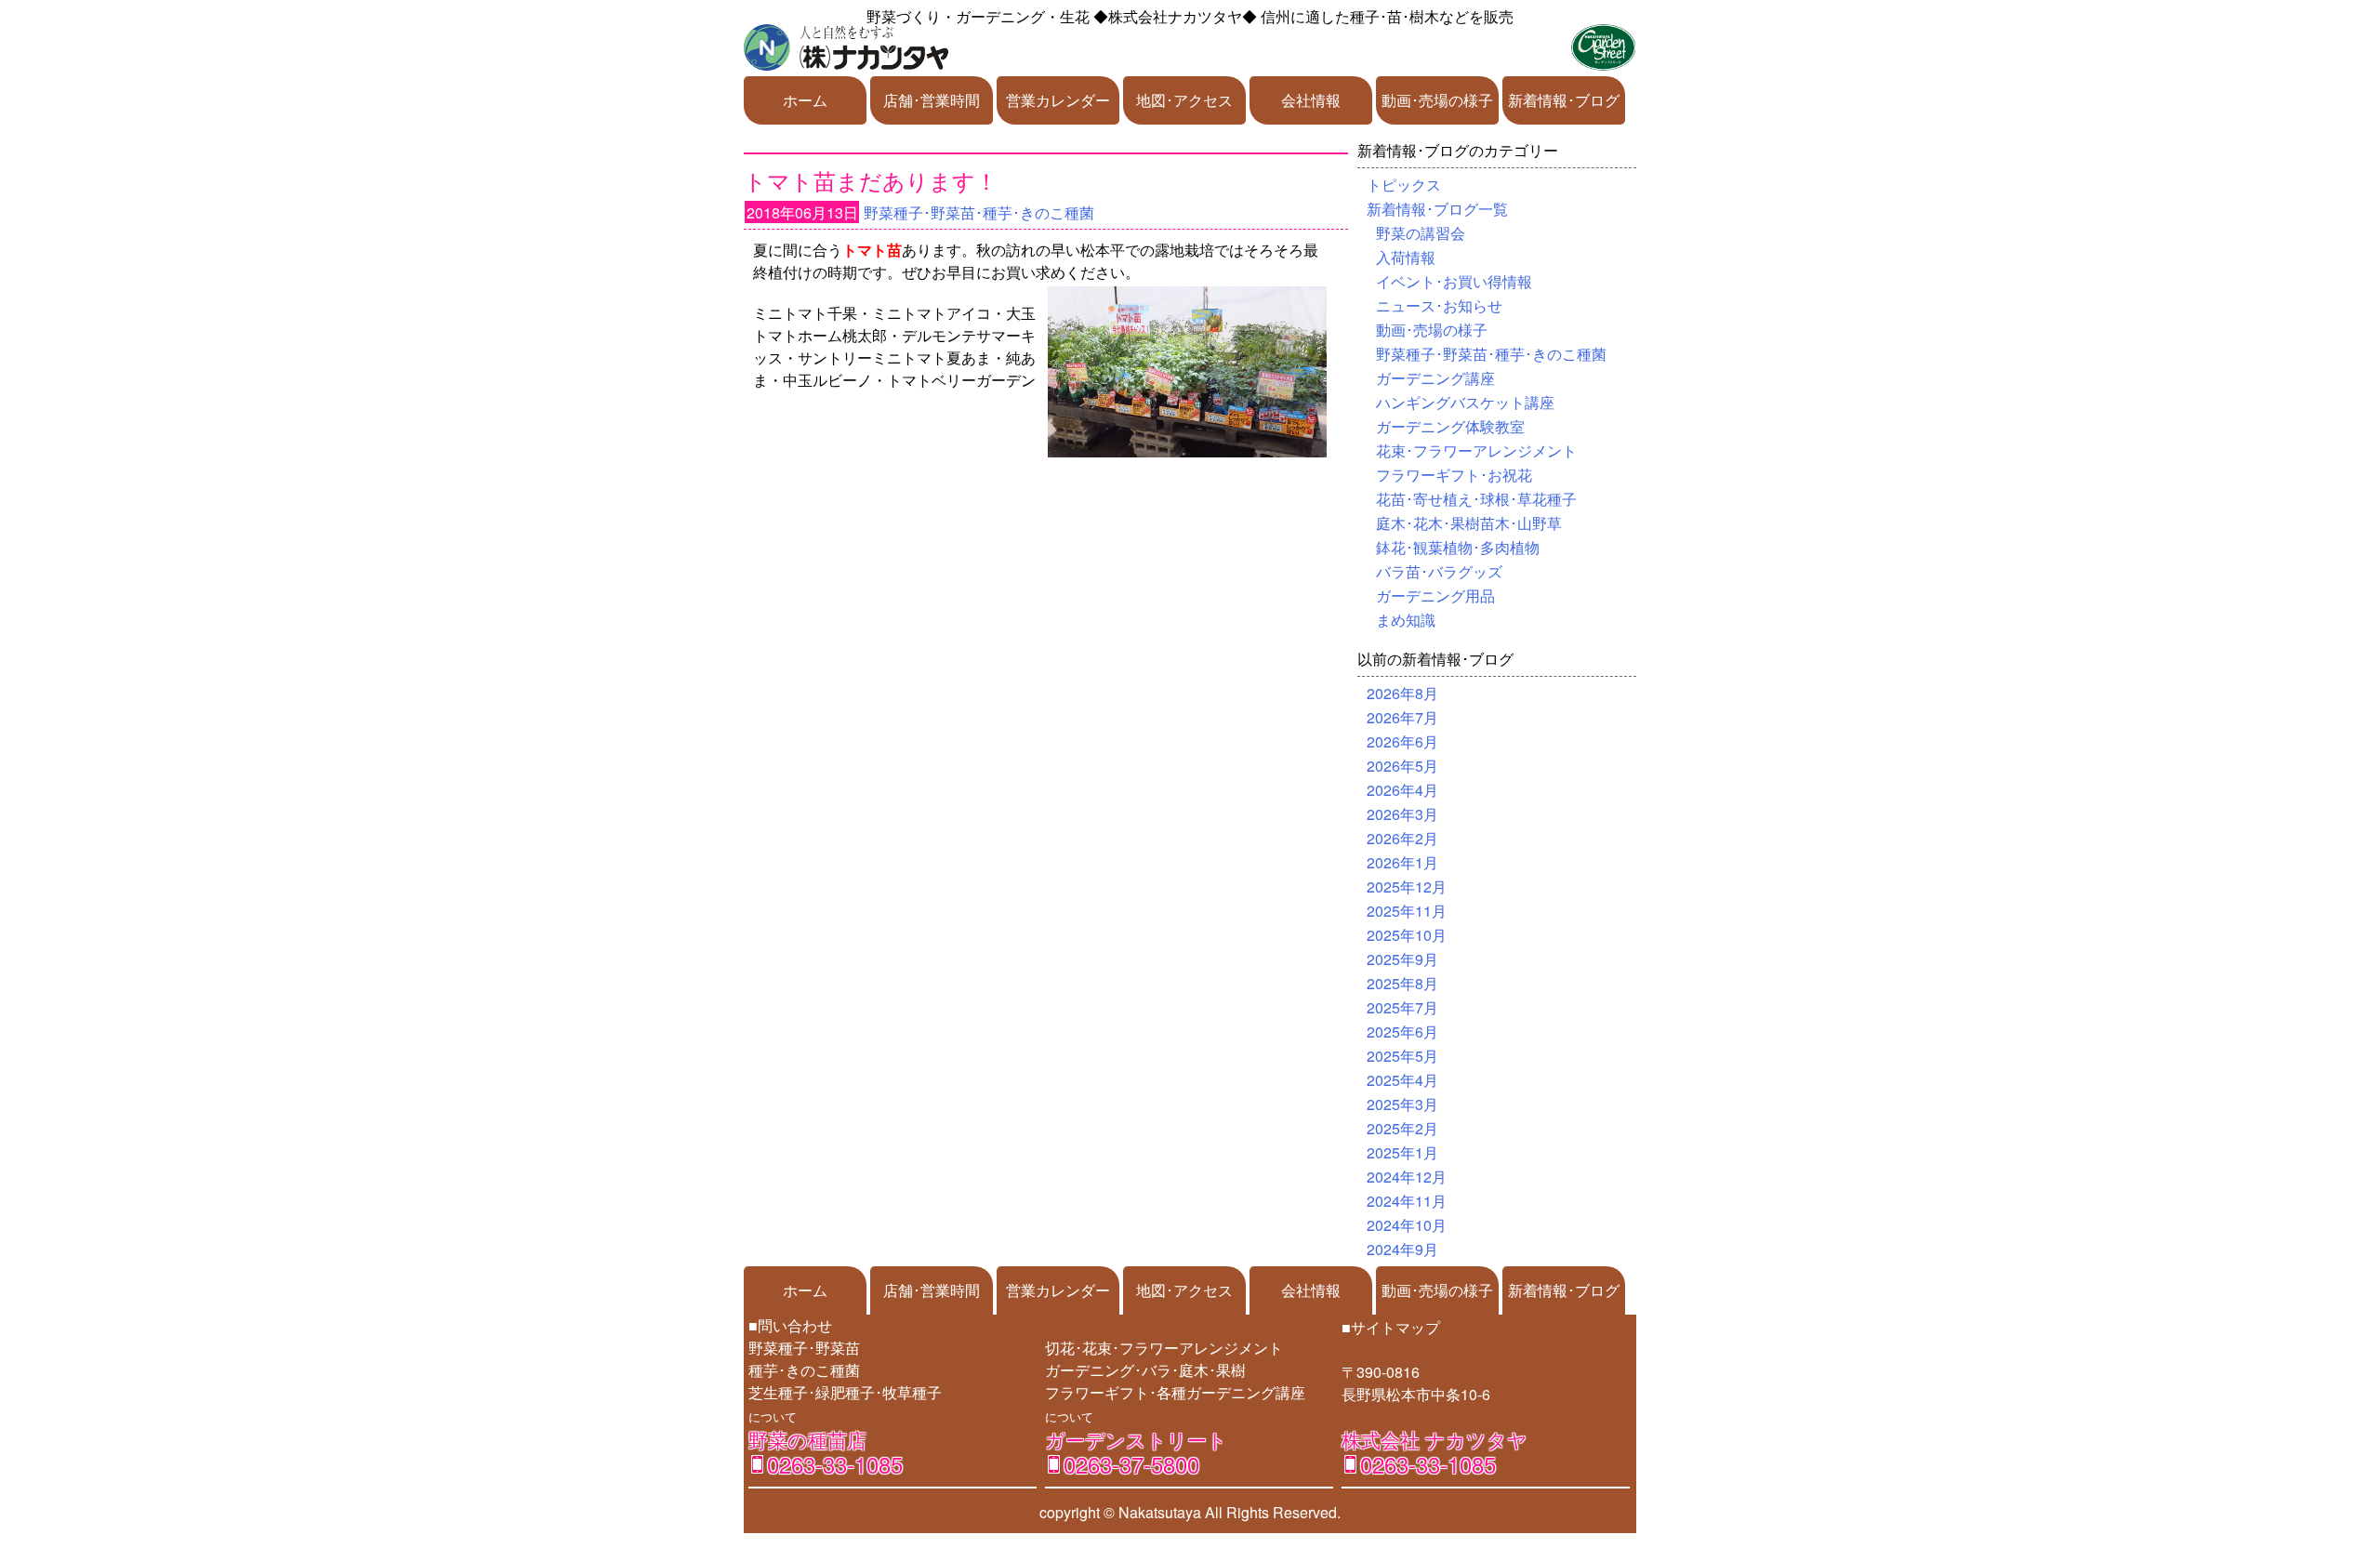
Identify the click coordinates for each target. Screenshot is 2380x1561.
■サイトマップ (1391, 1327)
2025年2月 (1402, 1128)
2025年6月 (1402, 1032)
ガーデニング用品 (1435, 595)
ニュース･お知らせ (1439, 305)
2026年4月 (1402, 790)
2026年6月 (1402, 741)
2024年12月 (1407, 1177)
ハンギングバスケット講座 (1465, 402)
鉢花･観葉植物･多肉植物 (1458, 547)
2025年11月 (1407, 911)
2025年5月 (1402, 1056)
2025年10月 (1407, 935)
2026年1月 (1402, 862)
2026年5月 (1402, 766)
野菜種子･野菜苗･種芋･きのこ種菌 (979, 212)
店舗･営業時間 (932, 100)
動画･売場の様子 (1437, 100)
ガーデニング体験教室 (1450, 426)
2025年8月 (1402, 983)
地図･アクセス (1184, 100)
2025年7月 (1402, 1007)
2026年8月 (1402, 693)
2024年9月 (1402, 1249)
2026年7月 (1402, 717)
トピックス (1404, 185)
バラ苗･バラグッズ (1439, 571)
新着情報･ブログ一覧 (1437, 209)
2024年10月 (1407, 1225)
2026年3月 (1402, 814)
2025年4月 (1402, 1080)
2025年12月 (1407, 886)
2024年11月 (1407, 1201)
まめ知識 (1406, 620)
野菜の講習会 (1421, 233)
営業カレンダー (1058, 100)
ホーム (805, 100)
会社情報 (1311, 100)
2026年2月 (1402, 838)
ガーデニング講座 (1435, 378)
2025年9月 (1402, 959)
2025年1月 (1402, 1152)
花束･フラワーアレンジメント (1476, 450)
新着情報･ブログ (1564, 100)
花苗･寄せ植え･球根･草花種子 (1476, 499)
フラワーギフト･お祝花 (1454, 475)
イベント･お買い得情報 (1454, 281)
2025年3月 (1402, 1104)
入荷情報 (1406, 257)
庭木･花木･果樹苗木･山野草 (1469, 523)
